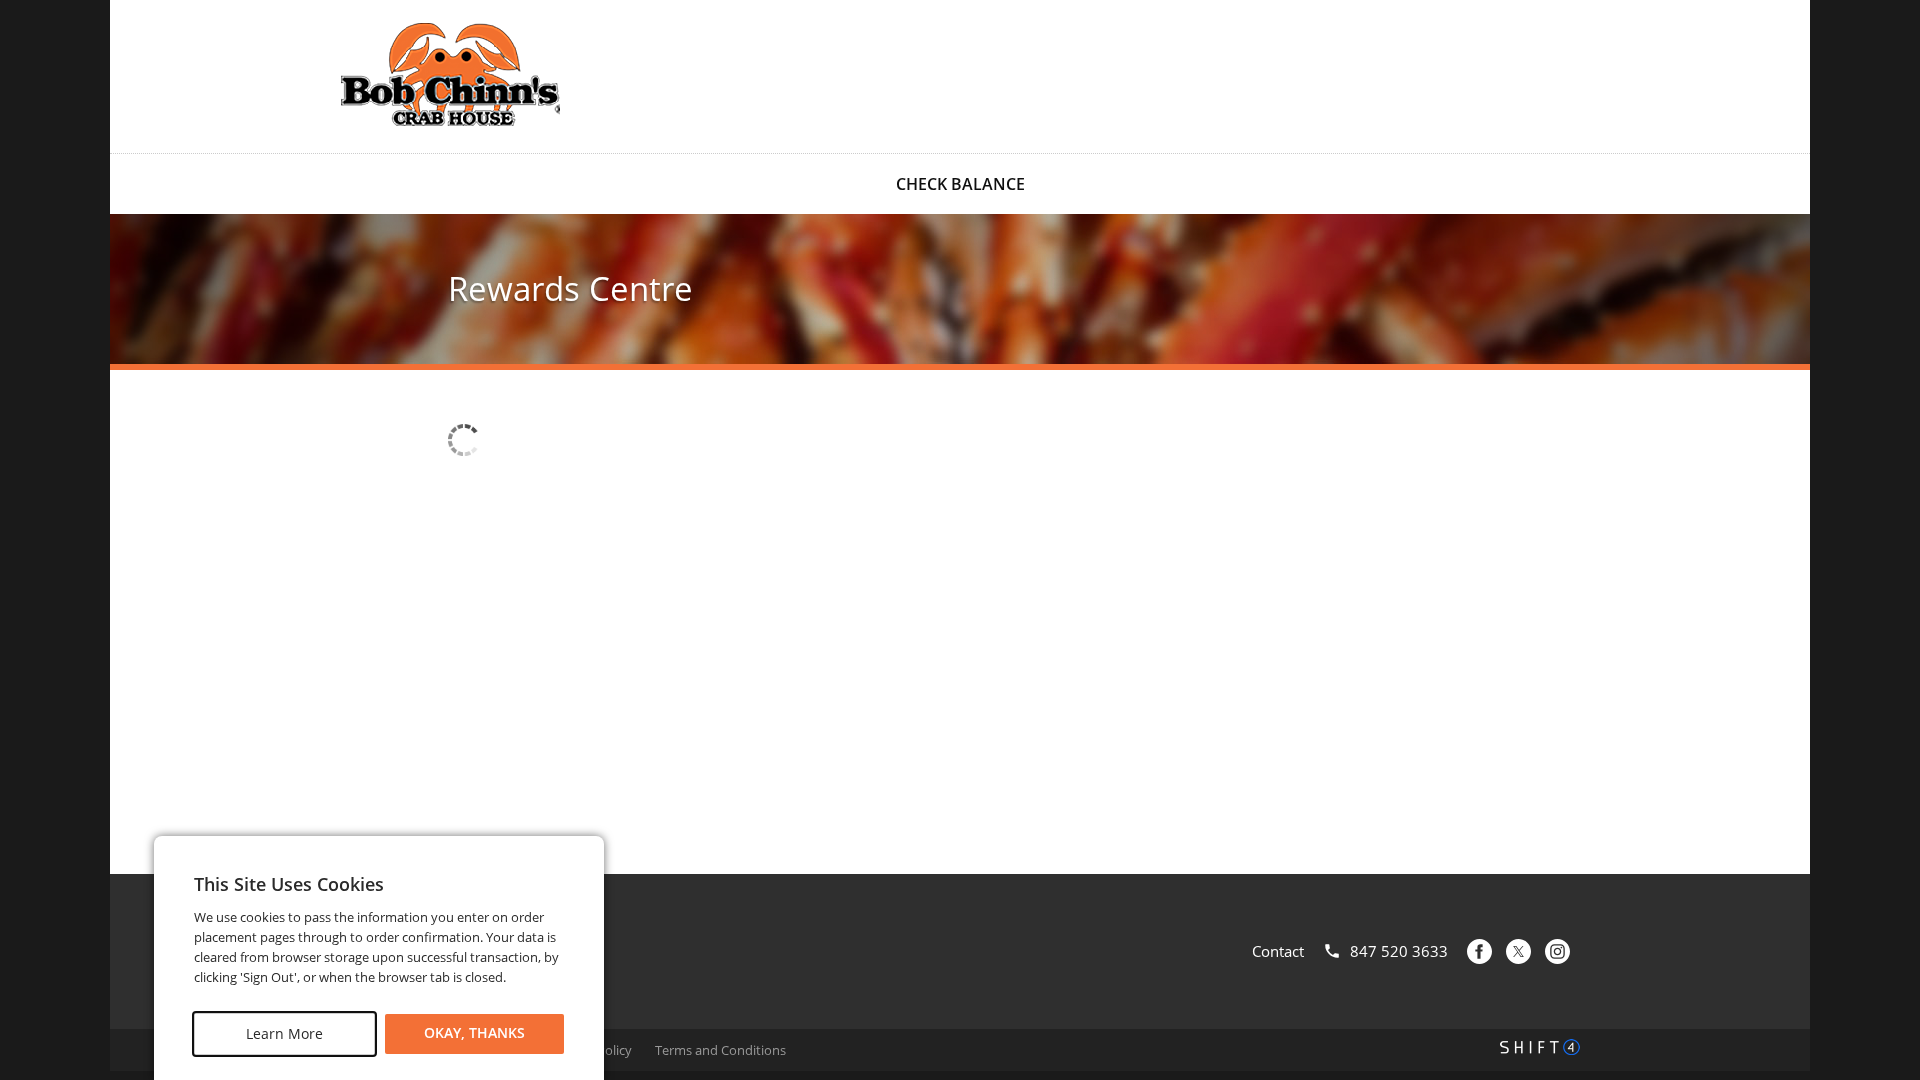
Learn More (284, 1033)
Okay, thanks (474, 1033)
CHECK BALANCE (960, 184)
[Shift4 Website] (1540, 1047)
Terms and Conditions (720, 1050)
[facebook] (1479, 951)
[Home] (450, 74)
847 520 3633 (1399, 951)
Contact (1278, 951)
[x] (1518, 951)
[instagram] (1557, 951)
